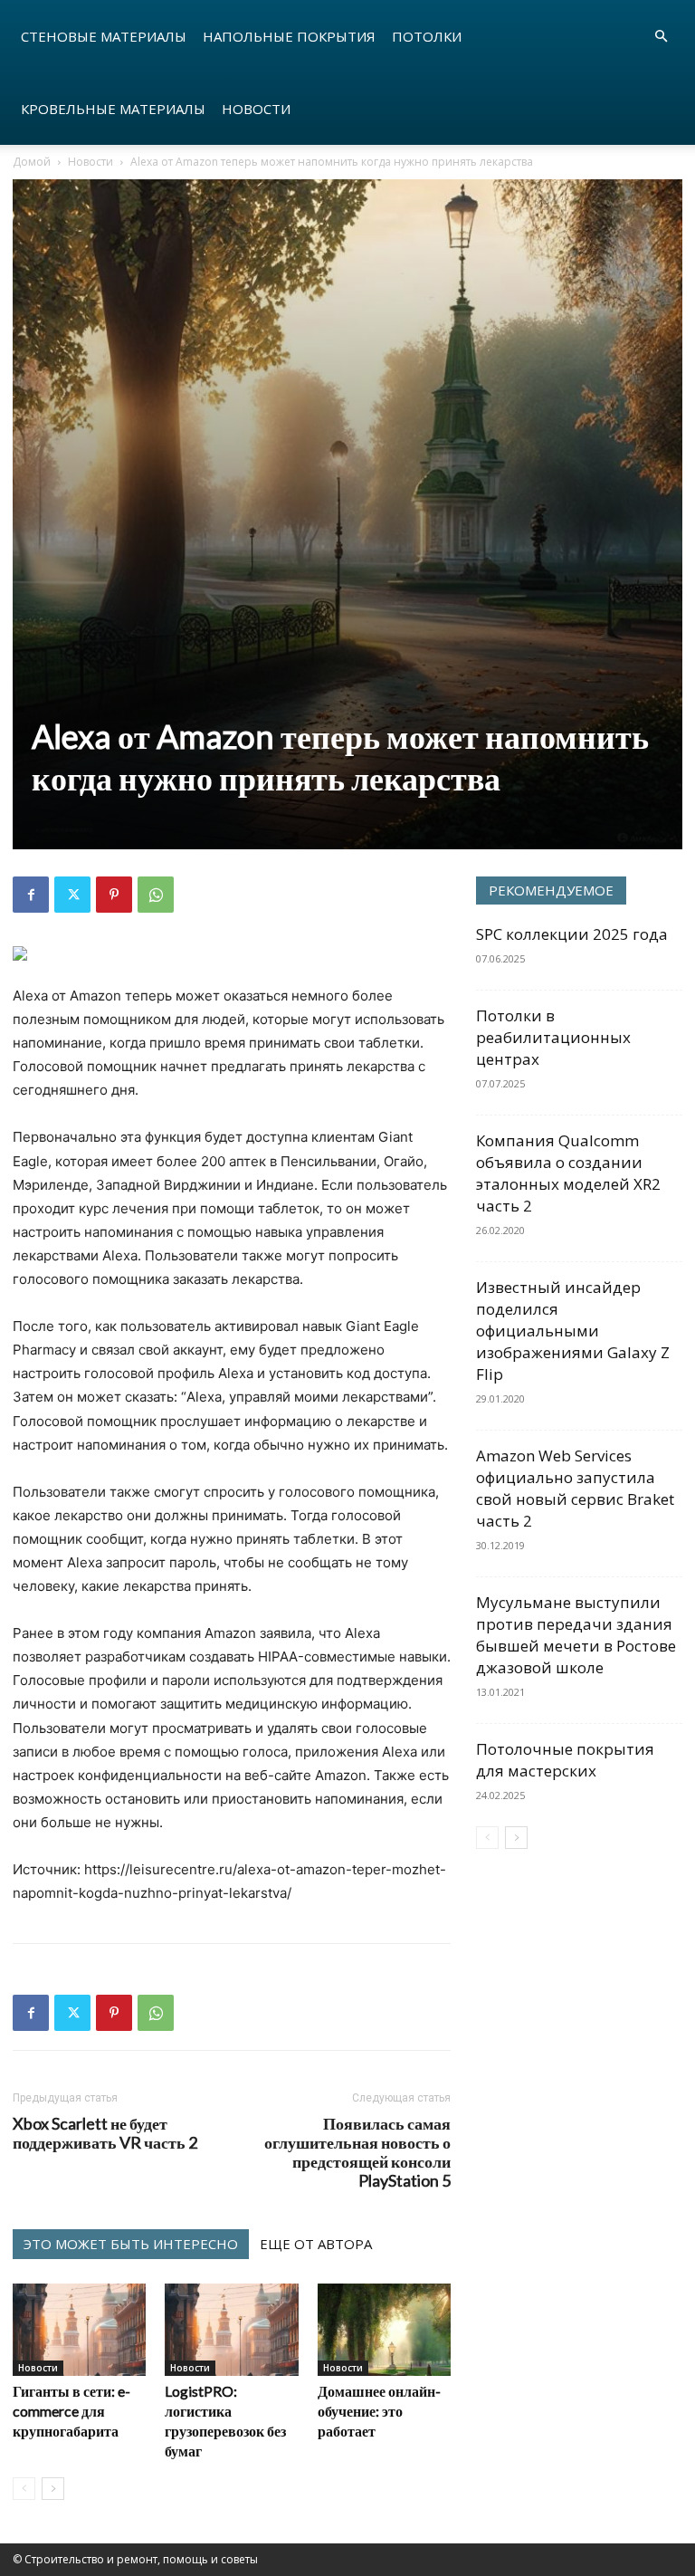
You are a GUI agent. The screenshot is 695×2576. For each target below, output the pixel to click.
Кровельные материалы (113, 109)
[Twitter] (72, 895)
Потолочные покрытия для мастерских (565, 1760)
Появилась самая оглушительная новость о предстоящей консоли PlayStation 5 (357, 2152)
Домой (32, 162)
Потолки (427, 36)
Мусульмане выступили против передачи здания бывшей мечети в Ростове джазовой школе (576, 1635)
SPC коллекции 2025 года (572, 934)
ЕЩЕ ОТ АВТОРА (316, 2244)
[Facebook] (31, 895)
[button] (661, 37)
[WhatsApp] (156, 895)
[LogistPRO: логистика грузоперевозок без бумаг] (231, 2329)
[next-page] (53, 2489)
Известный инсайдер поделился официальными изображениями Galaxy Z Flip (573, 1331)
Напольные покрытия (289, 36)
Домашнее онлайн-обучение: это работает (379, 2411)
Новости (256, 109)
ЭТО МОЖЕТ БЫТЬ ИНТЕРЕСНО (131, 2244)
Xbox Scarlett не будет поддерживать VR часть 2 (105, 2133)
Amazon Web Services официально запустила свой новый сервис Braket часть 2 (575, 1488)
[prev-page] (24, 2489)
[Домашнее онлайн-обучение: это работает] (384, 2329)
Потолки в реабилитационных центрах (553, 1037)
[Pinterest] (114, 895)
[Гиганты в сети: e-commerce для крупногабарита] (79, 2329)
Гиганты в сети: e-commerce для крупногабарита (71, 2411)
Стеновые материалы (104, 36)
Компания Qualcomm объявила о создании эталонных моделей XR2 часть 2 (568, 1173)
